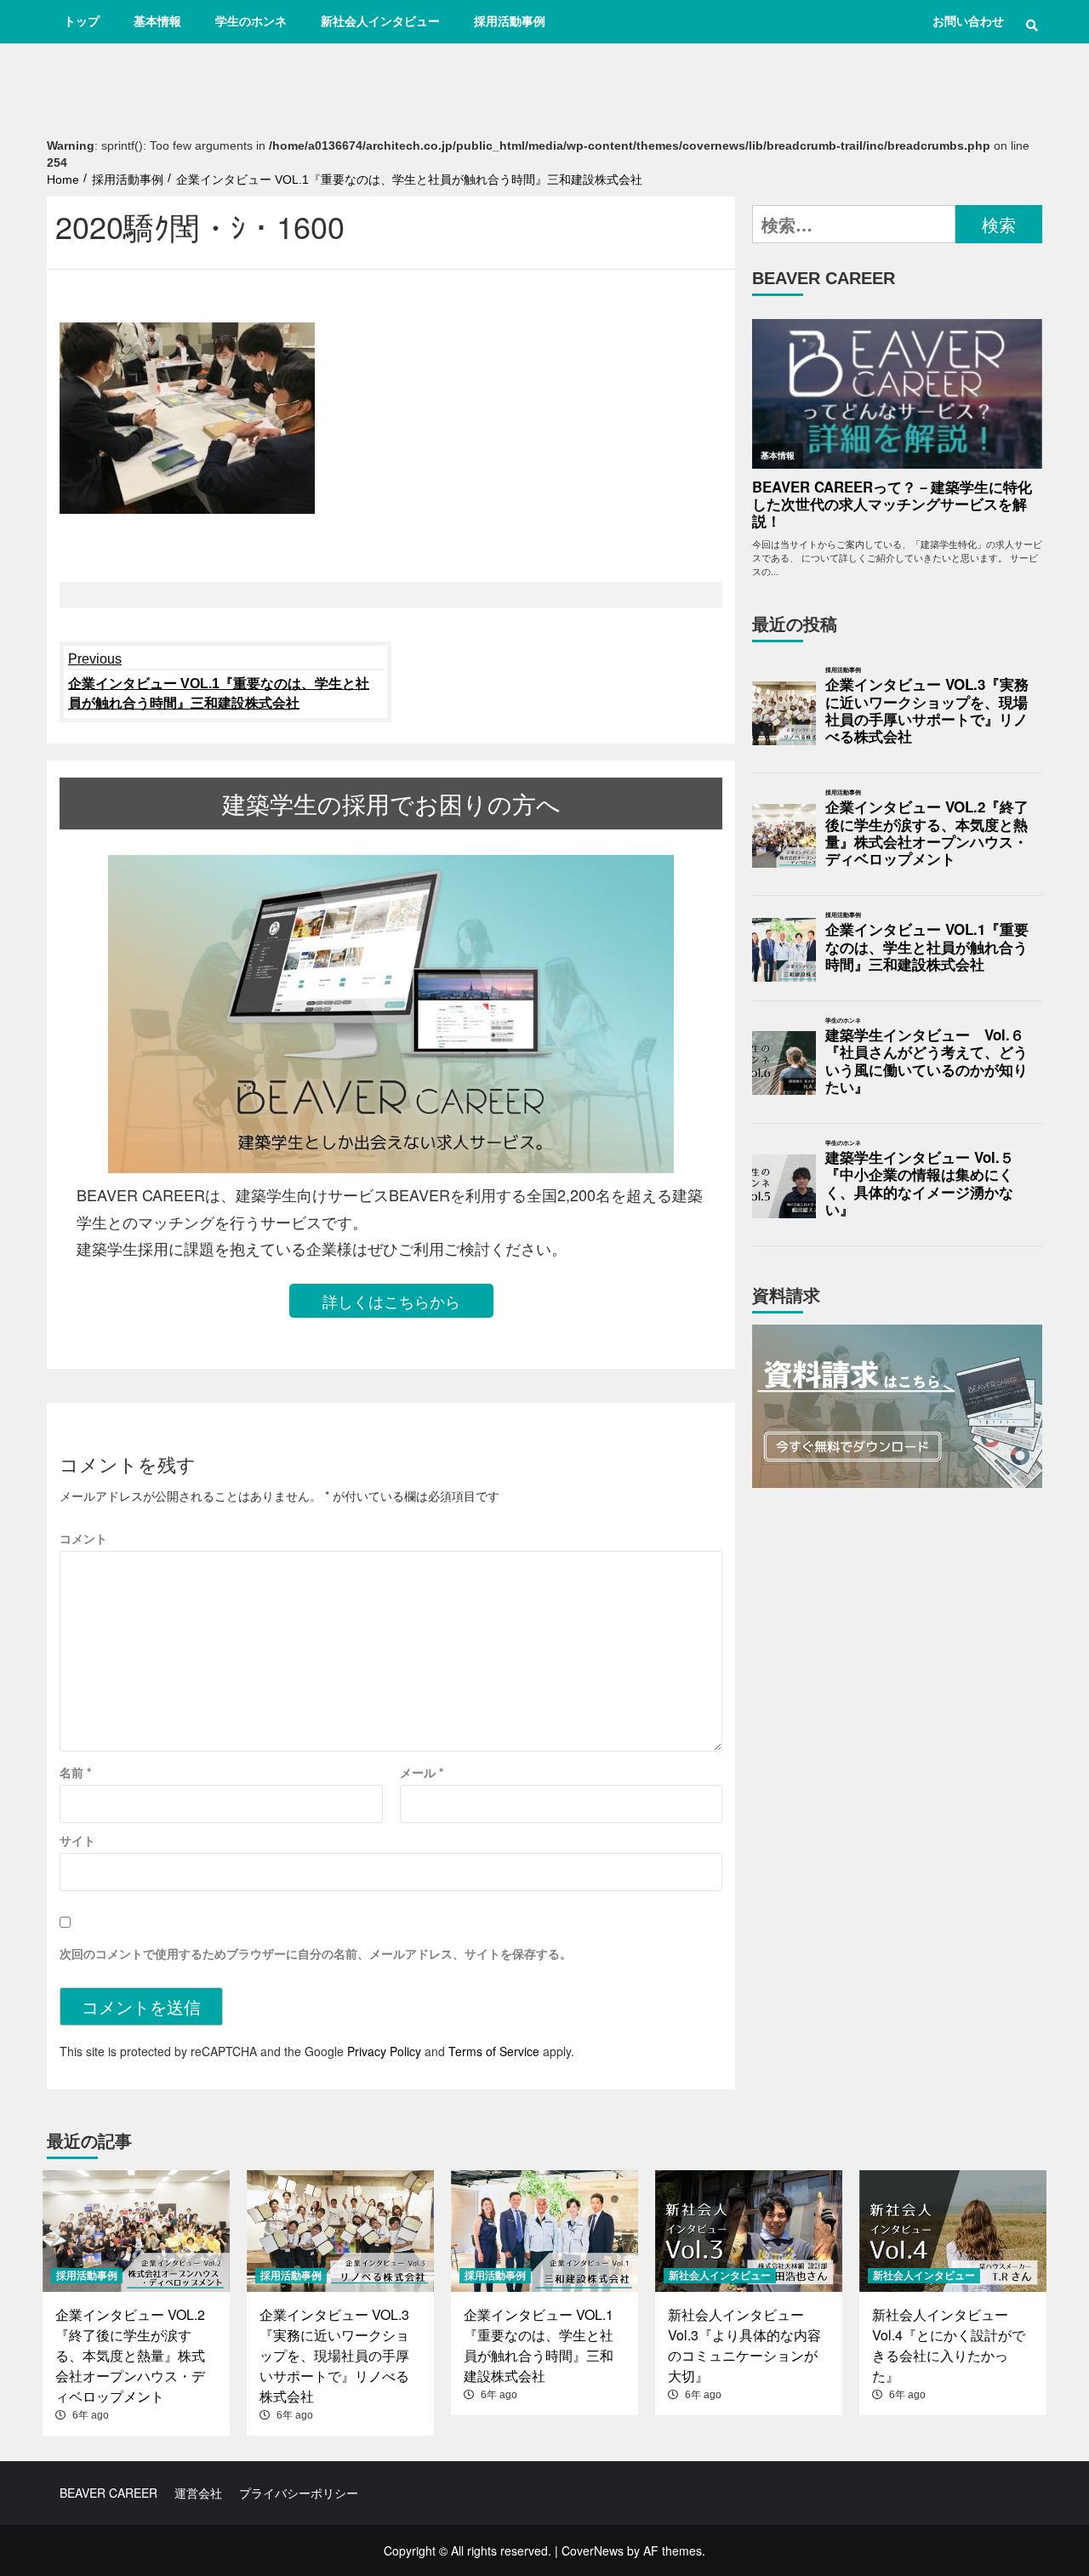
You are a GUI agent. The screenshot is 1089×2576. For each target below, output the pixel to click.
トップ (82, 21)
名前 (75, 1772)
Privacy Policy (384, 2051)
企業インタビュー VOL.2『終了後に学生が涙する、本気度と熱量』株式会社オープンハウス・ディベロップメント (927, 833)
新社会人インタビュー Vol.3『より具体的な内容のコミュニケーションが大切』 (744, 2345)
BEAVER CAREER (108, 2493)
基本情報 (157, 21)
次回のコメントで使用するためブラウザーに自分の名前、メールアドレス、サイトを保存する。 (316, 1953)
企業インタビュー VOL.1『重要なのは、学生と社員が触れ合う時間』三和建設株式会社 (219, 681)
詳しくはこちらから (391, 1301)
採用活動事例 (510, 21)
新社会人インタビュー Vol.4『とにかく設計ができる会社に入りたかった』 (949, 2345)
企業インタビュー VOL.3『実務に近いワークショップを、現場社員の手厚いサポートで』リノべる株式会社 (927, 711)
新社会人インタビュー (380, 21)
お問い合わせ (968, 21)
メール (422, 1772)
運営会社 (198, 2493)
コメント (83, 1538)
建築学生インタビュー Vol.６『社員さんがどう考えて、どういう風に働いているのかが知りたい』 (927, 1061)
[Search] (1032, 26)
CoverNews (593, 2550)
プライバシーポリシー (299, 2493)
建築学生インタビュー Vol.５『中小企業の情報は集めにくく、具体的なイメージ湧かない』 (920, 1184)
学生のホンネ (251, 21)
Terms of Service (494, 2051)
